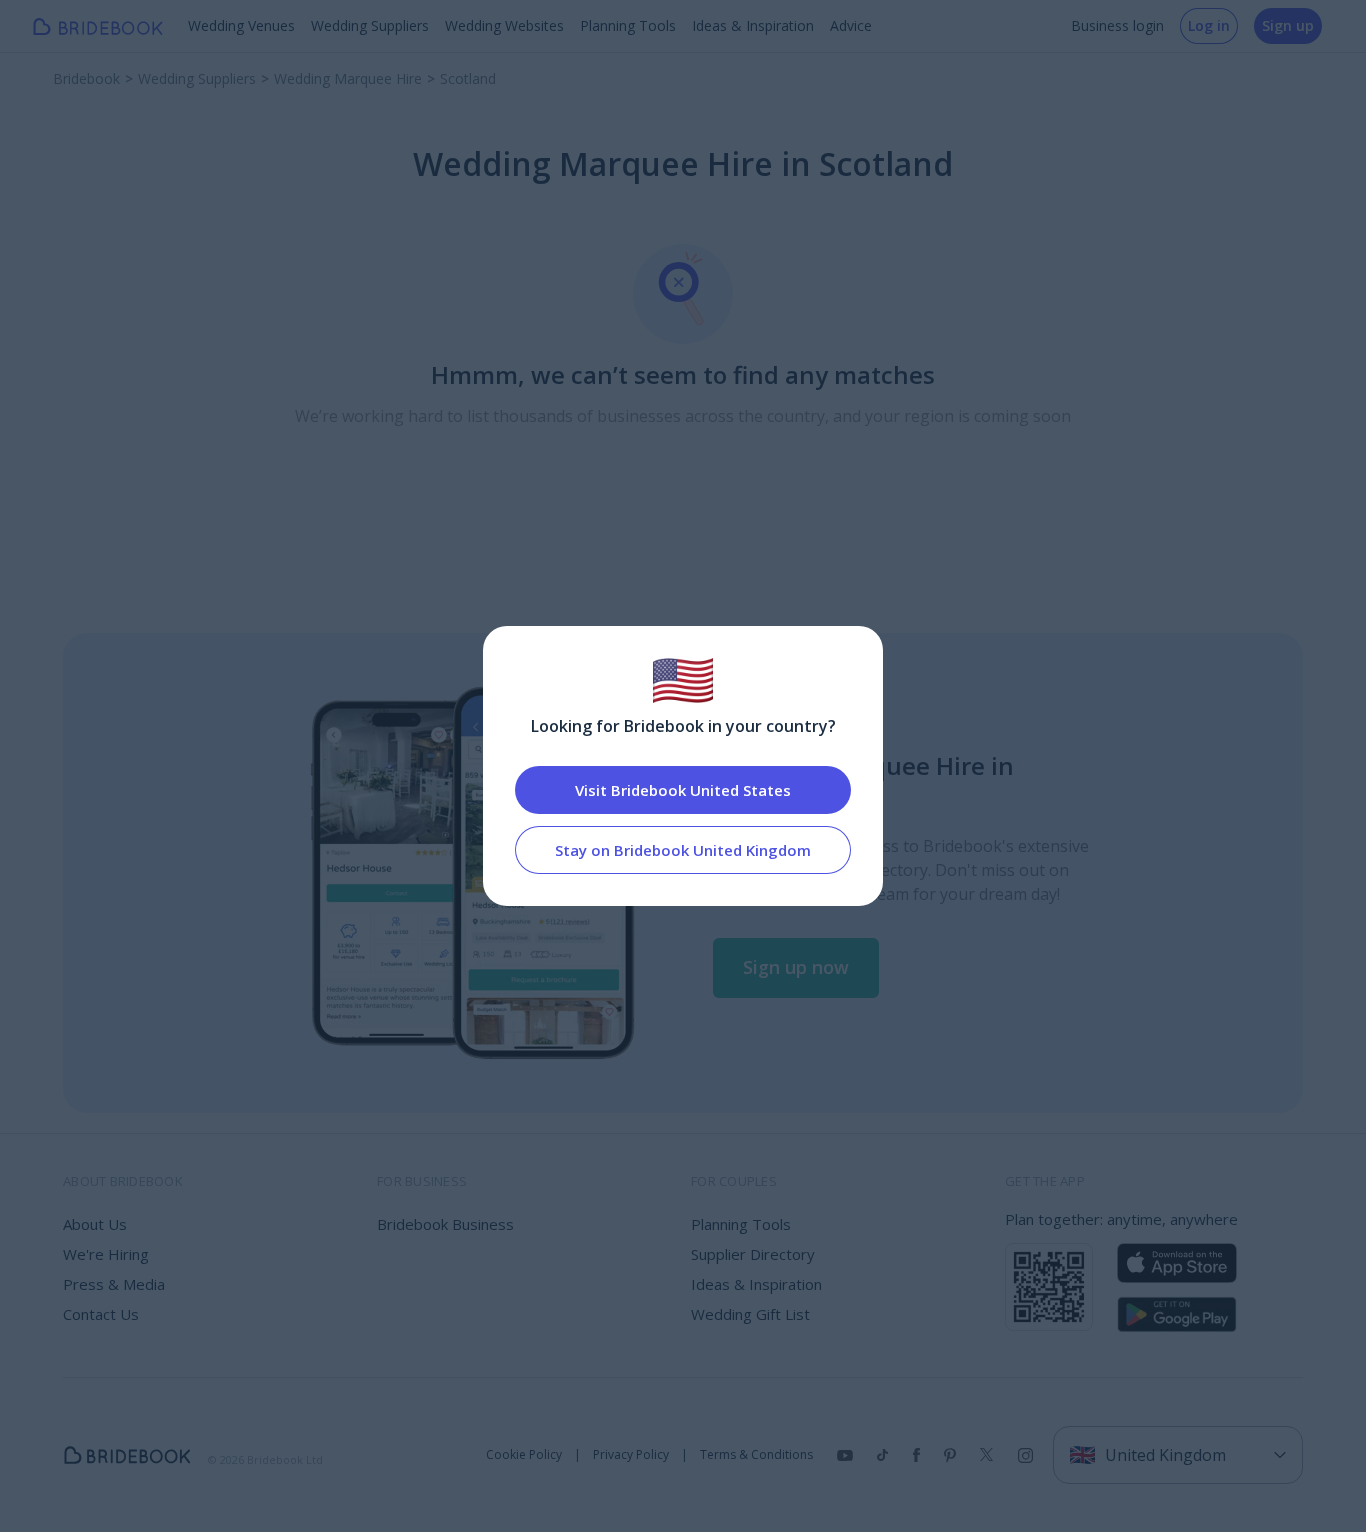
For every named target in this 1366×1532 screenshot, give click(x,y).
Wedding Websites (504, 25)
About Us (95, 1224)
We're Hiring (106, 1254)
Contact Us (101, 1314)
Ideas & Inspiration (753, 25)
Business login (1117, 25)
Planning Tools (628, 25)
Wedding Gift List (750, 1314)
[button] (796, 968)
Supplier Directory (753, 1254)
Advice (851, 25)
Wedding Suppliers (370, 25)
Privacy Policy (631, 1455)
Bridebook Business (445, 1224)
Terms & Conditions (756, 1455)
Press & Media (114, 1284)
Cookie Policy (524, 1455)
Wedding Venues (241, 25)
